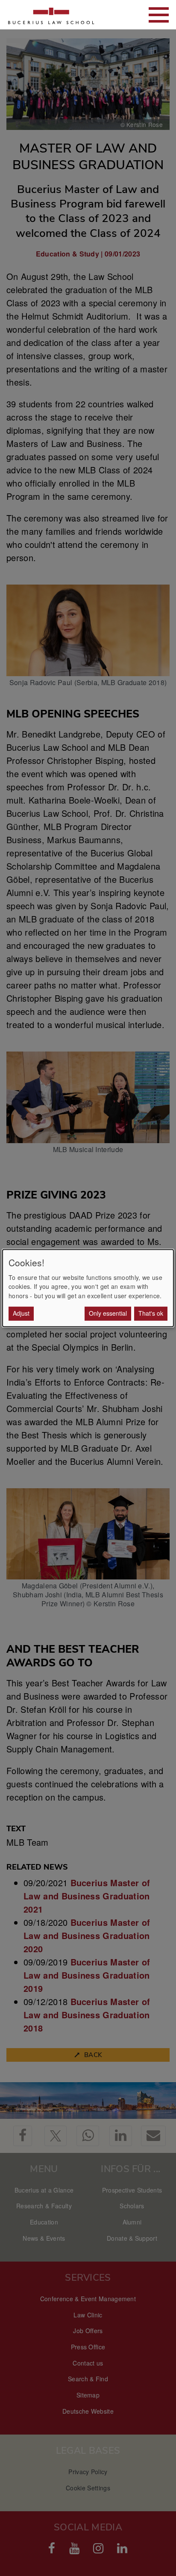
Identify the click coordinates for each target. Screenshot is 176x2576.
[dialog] (88, 1288)
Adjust (21, 1313)
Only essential (108, 1313)
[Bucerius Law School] (51, 15)
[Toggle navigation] (159, 15)
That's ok (151, 1313)
